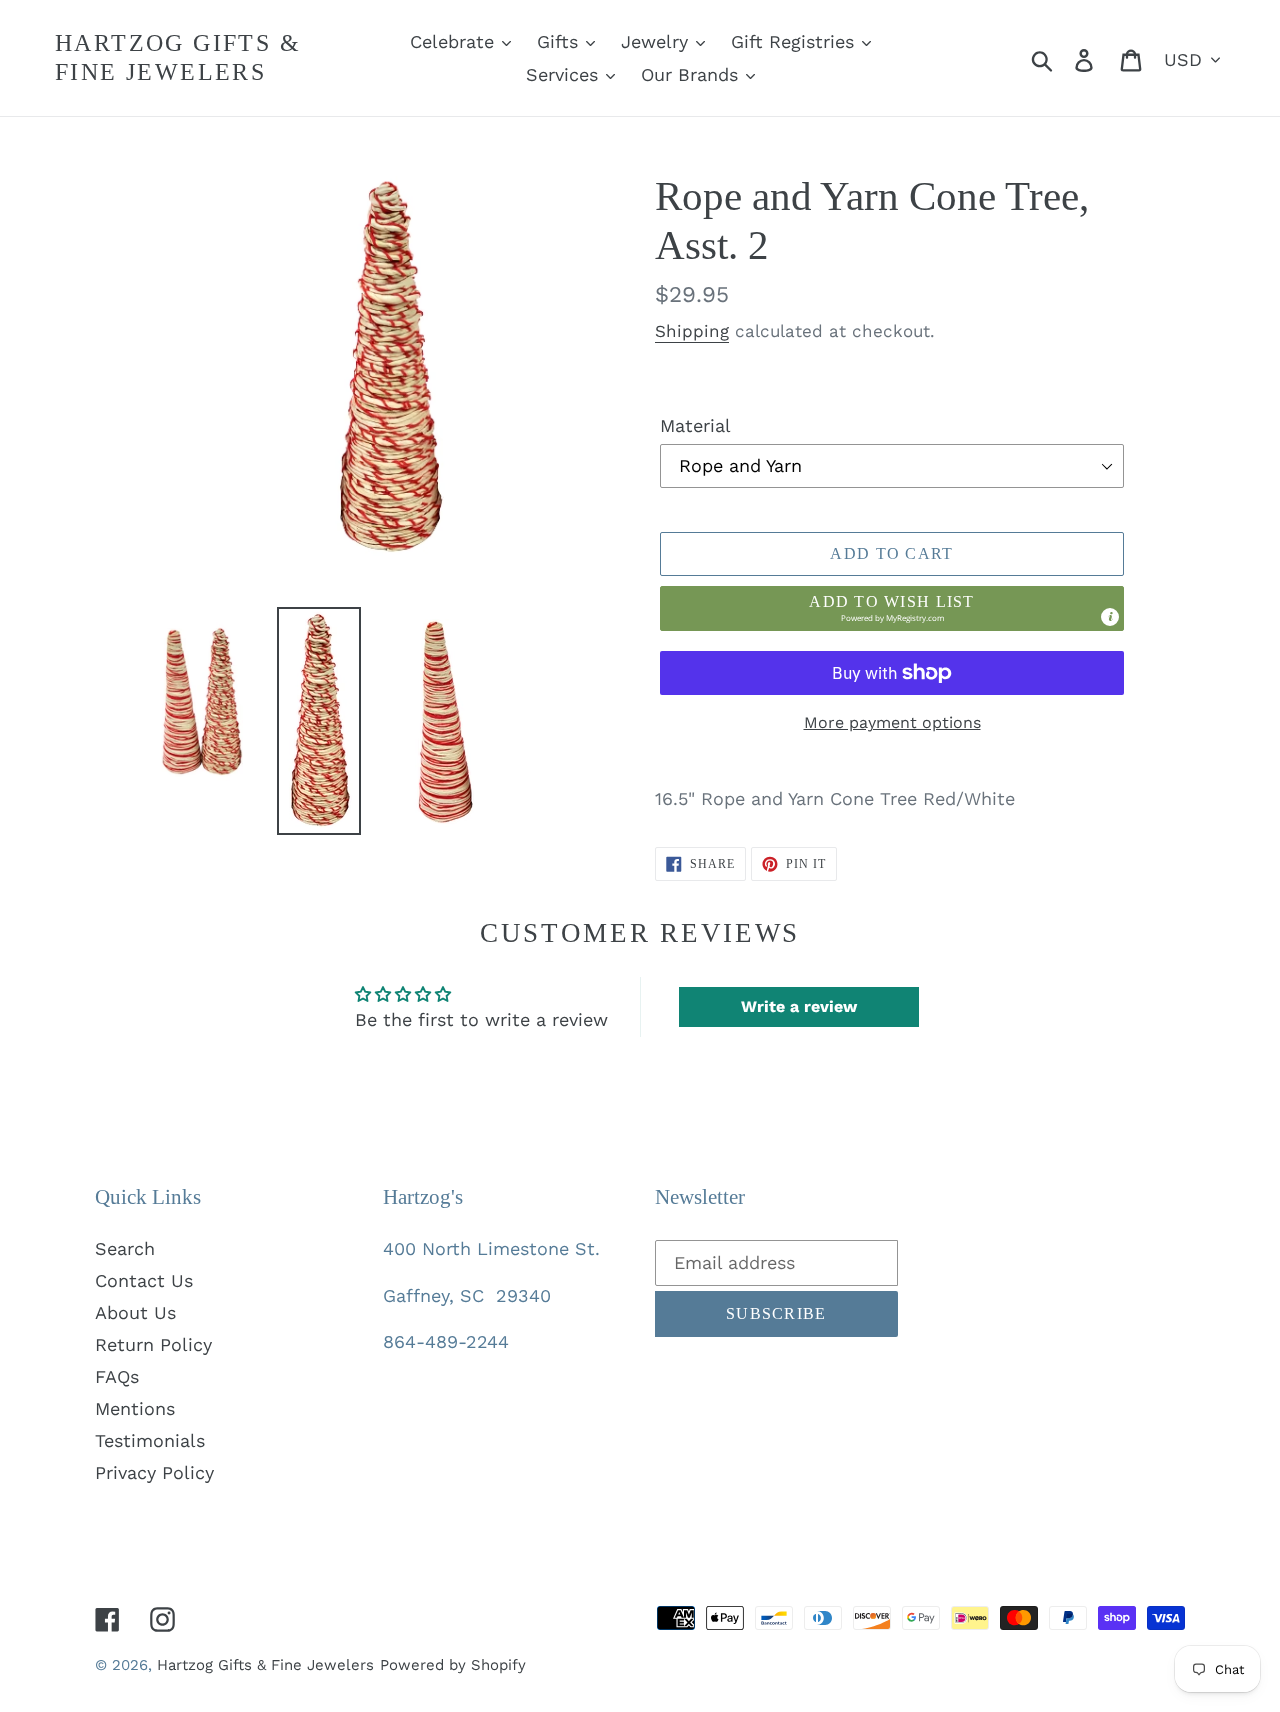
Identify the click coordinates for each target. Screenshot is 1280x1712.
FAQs (117, 1376)
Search (125, 1248)
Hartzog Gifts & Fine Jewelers (178, 57)
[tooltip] (1110, 617)
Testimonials (150, 1440)
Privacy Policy (154, 1472)
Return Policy (153, 1344)
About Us (135, 1312)
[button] (892, 608)
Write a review (799, 1006)
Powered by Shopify (453, 1665)
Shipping (692, 331)
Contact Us (144, 1280)
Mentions (135, 1408)
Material (695, 425)
